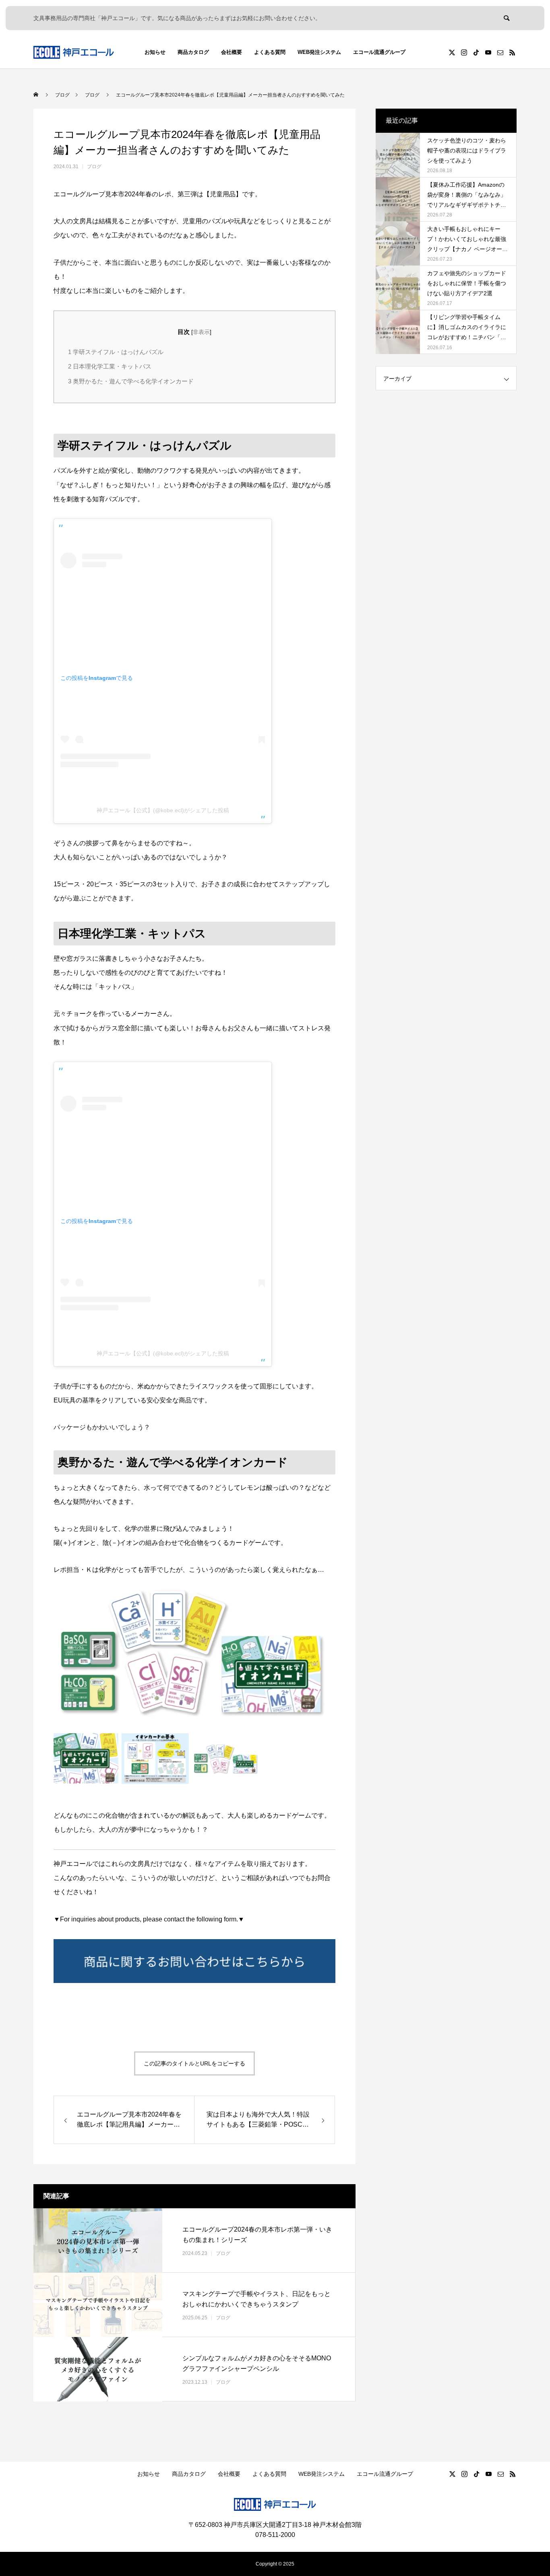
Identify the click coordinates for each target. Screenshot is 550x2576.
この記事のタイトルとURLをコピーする (194, 2063)
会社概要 (232, 52)
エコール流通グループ (379, 52)
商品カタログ (193, 52)
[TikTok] (476, 52)
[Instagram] (464, 52)
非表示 (201, 332)
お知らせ (155, 52)
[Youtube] (488, 52)
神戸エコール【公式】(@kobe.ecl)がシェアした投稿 (163, 810)
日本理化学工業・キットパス (110, 366)
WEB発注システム (319, 52)
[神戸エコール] (74, 52)
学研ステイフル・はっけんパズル (116, 352)
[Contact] (500, 52)
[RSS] (512, 52)
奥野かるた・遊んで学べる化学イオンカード (131, 381)
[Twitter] (452, 52)
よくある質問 (270, 52)
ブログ (94, 167)
